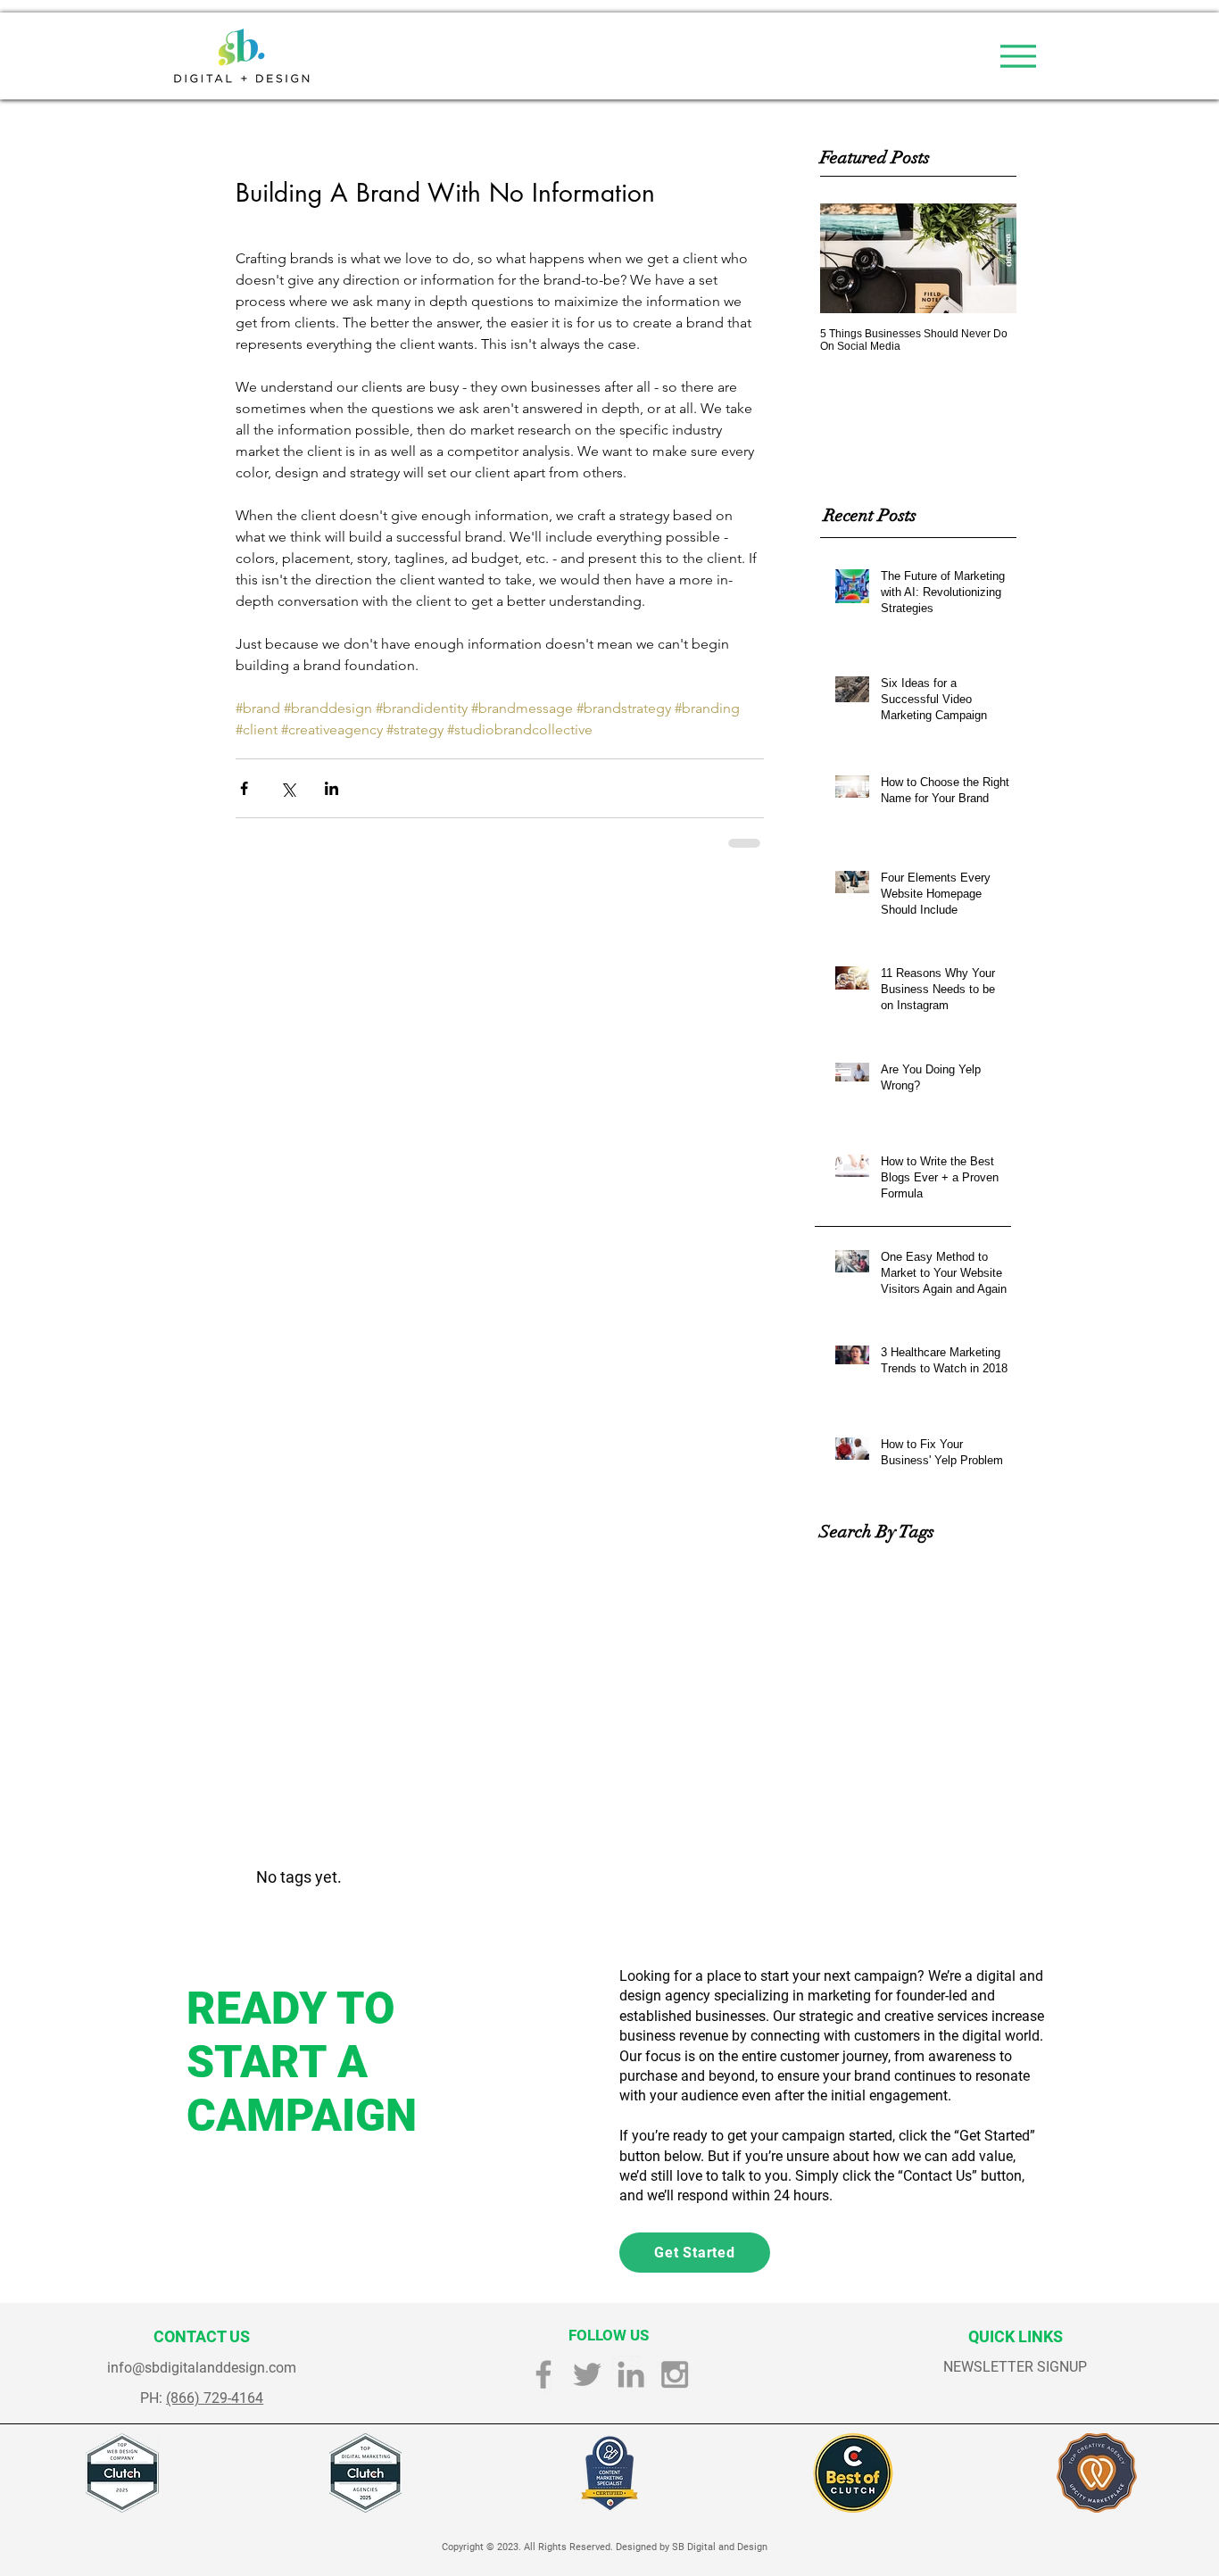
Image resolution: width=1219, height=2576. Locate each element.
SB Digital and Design (720, 2547)
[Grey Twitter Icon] (587, 2374)
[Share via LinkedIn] (332, 788)
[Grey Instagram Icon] (675, 2374)
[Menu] (1018, 56)
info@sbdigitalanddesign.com (202, 2368)
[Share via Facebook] (244, 788)
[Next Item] (988, 258)
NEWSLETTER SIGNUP (1015, 2367)
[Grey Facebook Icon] (543, 2374)
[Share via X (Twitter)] (288, 788)
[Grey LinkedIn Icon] (631, 2374)
